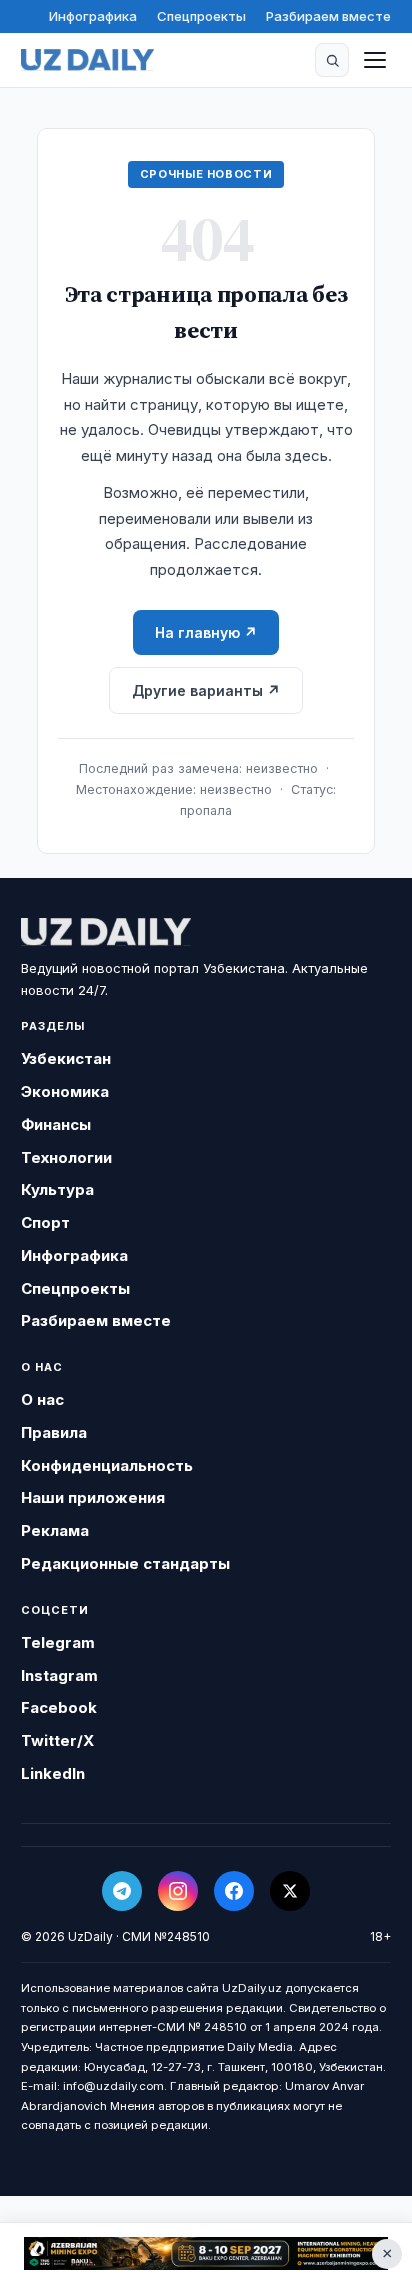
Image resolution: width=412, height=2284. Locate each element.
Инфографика (93, 16)
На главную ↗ (206, 632)
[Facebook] (234, 1891)
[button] (332, 60)
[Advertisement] (206, 2254)
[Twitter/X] (290, 1891)
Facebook (59, 1707)
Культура (57, 1189)
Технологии (66, 1157)
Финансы (56, 1124)
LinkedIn (53, 1773)
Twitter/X (57, 1740)
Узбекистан (66, 1058)
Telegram (58, 1642)
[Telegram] (122, 1891)
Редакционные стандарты (125, 1563)
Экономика (65, 1091)
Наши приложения (93, 1497)
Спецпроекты (201, 16)
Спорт (45, 1222)
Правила (54, 1432)
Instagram (59, 1675)
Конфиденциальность (107, 1465)
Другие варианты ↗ (206, 690)
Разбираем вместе (328, 16)
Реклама (55, 1530)
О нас (42, 1399)
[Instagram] (178, 1891)
